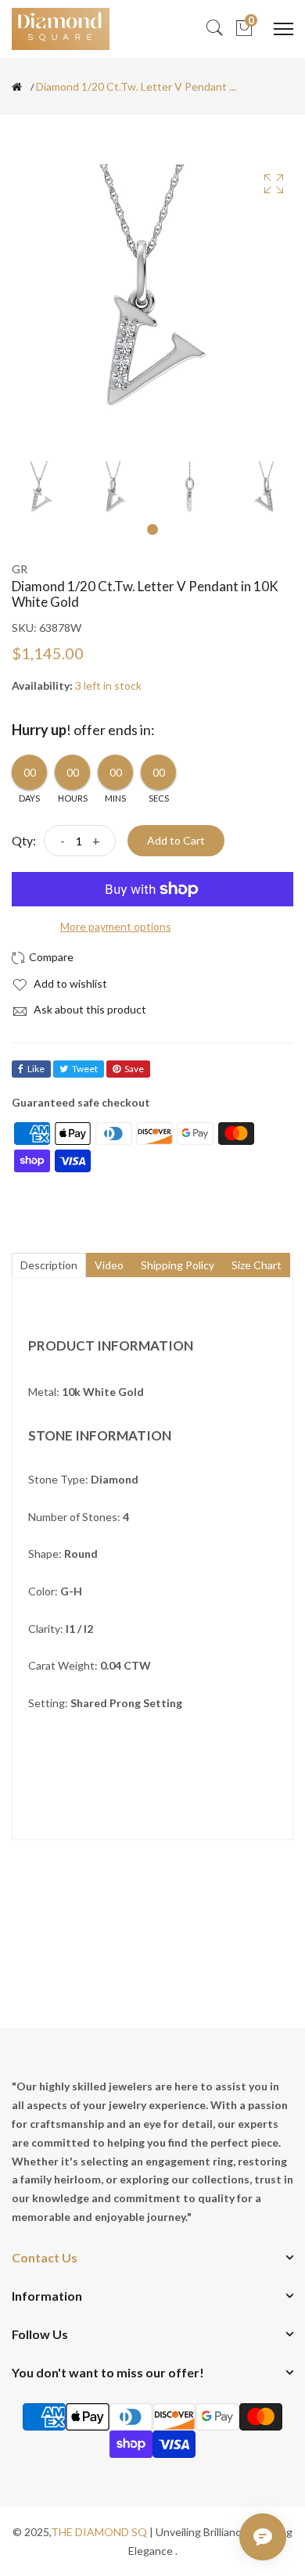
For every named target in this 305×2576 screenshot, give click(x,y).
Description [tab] (49, 1265)
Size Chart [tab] (257, 1265)
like (36, 1069)
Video (109, 1265)
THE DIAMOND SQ (99, 2532)
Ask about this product (89, 1009)
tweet (85, 1069)
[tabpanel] (41, 491)
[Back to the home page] (17, 87)
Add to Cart (176, 840)
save (134, 1069)
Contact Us (45, 2257)
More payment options (116, 926)
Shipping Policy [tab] (178, 1265)
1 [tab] (152, 529)
